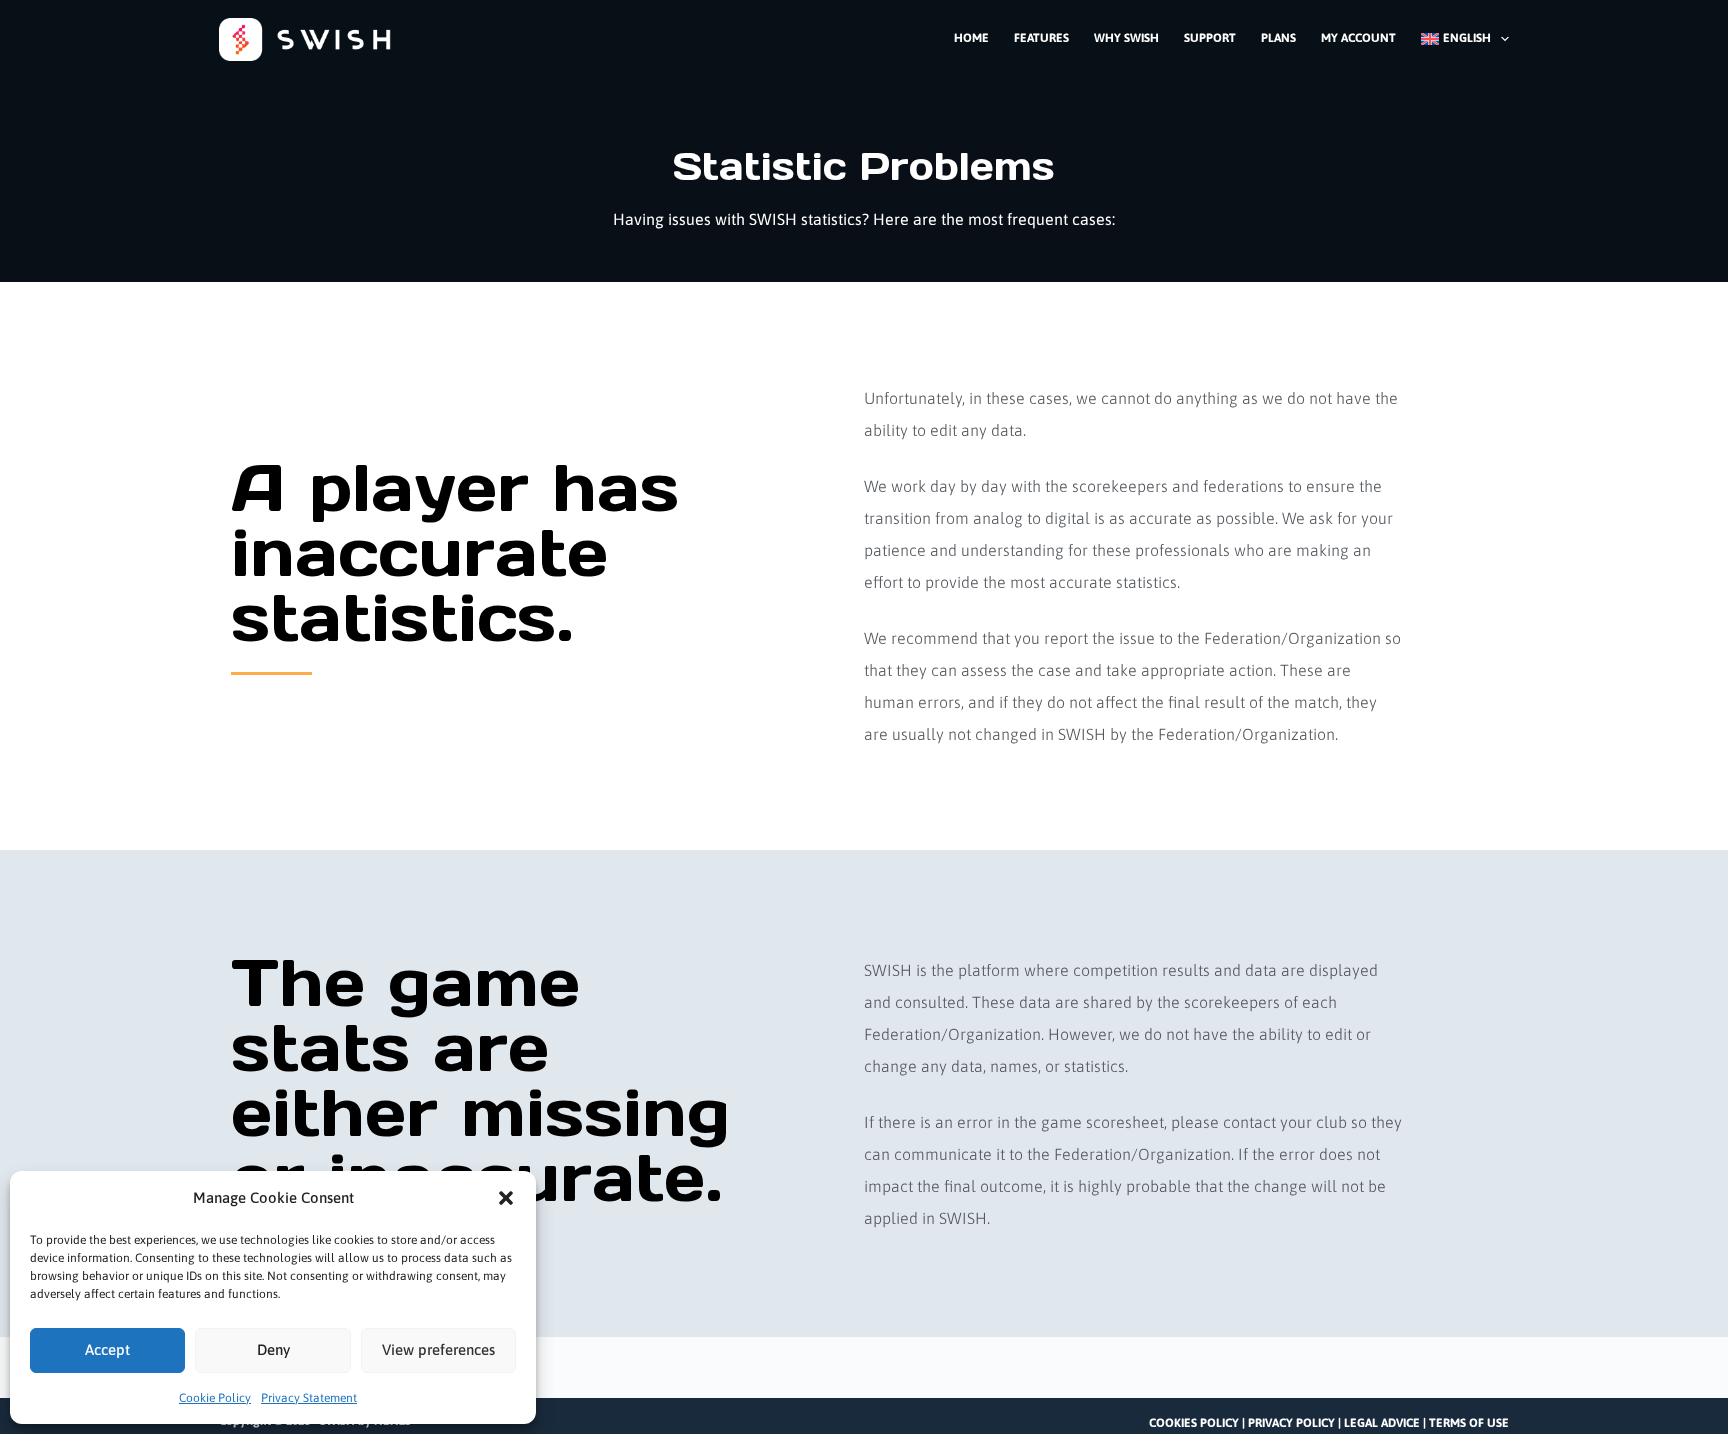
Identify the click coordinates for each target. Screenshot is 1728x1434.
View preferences (438, 1349)
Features (1041, 38)
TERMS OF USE (1469, 1423)
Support (1210, 38)
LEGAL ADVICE (1382, 1423)
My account (1358, 38)
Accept (107, 1349)
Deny (273, 1349)
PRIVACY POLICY (1291, 1423)
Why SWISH (1126, 38)
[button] (506, 1198)
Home (971, 38)
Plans (1278, 38)
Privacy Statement (309, 1398)
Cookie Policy (215, 1398)
